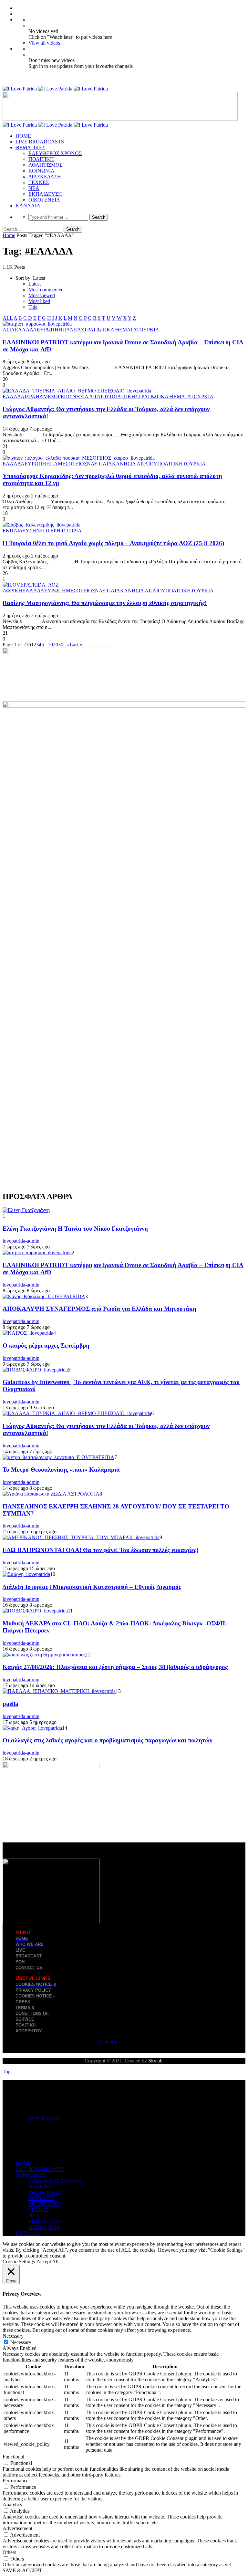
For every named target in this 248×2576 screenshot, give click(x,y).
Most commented (46, 290)
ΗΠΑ (64, 330)
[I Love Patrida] (55, 89)
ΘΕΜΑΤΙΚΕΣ (30, 147)
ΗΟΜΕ (23, 136)
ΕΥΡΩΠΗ (48, 330)
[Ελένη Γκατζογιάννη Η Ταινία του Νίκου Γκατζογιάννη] (26, 1210)
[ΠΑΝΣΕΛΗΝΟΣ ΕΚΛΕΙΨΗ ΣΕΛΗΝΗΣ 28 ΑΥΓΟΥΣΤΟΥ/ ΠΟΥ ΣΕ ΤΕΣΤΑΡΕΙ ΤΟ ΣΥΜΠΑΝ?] (51, 1494)
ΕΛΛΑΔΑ (26, 330)
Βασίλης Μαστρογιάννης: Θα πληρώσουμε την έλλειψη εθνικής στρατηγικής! (105, 603)
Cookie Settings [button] (19, 2262)
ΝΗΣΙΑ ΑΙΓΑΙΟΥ (91, 396)
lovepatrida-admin (21, 1241)
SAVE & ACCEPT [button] (22, 2570)
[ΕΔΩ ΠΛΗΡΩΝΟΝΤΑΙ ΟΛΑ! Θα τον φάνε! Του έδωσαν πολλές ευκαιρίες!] (81, 1537)
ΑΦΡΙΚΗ (12, 591)
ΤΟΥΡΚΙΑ (148, 330)
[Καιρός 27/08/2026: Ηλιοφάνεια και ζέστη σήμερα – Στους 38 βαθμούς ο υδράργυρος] (44, 1655)
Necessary (21, 2342)
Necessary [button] (13, 2336)
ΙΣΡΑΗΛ (34, 396)
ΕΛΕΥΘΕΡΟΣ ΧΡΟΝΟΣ (55, 153)
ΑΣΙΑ (9, 330)
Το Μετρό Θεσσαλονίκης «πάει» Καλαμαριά (61, 1470)
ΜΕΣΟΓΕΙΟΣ (58, 396)
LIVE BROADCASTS (40, 142)
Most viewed (42, 295)
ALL (8, 318)
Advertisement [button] (17, 2528)
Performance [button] (15, 2481)
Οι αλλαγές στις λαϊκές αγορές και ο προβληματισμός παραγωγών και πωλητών (107, 1740)
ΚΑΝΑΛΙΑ (28, 206)
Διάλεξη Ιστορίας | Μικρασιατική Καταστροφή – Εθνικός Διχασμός (92, 1587)
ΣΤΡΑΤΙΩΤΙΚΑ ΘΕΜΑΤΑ (109, 330)
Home (9, 235)
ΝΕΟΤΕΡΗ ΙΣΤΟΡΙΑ (59, 531)
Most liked (39, 301)
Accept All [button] (47, 2262)
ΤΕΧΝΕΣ (39, 182)
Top (7, 2072)
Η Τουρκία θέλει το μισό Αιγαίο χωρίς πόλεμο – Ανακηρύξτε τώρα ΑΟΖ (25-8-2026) (113, 543)
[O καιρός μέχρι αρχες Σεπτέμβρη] (28, 1333)
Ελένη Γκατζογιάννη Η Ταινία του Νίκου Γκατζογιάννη (75, 1229)
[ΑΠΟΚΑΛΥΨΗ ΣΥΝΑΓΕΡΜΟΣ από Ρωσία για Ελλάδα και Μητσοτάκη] (44, 1296)
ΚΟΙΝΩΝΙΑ (41, 171)
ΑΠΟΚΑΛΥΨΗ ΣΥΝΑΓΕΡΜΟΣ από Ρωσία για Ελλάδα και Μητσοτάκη (99, 1309)
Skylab (155, 2061)
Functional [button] (13, 2457)
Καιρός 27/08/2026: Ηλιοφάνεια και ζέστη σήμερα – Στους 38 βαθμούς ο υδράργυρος (115, 1667)
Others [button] (9, 2552)
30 (61, 645)
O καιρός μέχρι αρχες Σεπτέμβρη (46, 1345)
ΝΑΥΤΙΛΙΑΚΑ (103, 464)
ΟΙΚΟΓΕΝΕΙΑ (44, 200)
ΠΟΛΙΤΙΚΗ (41, 159)
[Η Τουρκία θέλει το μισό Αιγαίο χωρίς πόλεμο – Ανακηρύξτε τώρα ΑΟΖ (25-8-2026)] (41, 525)
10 (50, 645)
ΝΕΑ (34, 188)
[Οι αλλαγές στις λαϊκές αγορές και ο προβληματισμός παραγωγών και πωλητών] (32, 1728)
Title (33, 307)
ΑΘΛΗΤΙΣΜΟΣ (45, 165)
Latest (35, 284)
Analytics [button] (12, 2504)
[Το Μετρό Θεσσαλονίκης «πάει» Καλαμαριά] (58, 1457)
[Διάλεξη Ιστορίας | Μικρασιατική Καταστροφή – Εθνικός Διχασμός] (26, 1574)
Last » (76, 645)
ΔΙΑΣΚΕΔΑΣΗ (45, 177)
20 (56, 645)
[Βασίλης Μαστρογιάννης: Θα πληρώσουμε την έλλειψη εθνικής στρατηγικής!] (31, 585)
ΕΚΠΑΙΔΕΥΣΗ (45, 194)
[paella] (59, 1691)
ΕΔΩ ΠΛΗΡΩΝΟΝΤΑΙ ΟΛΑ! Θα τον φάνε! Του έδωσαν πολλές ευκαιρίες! (100, 1550)
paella (10, 1704)
